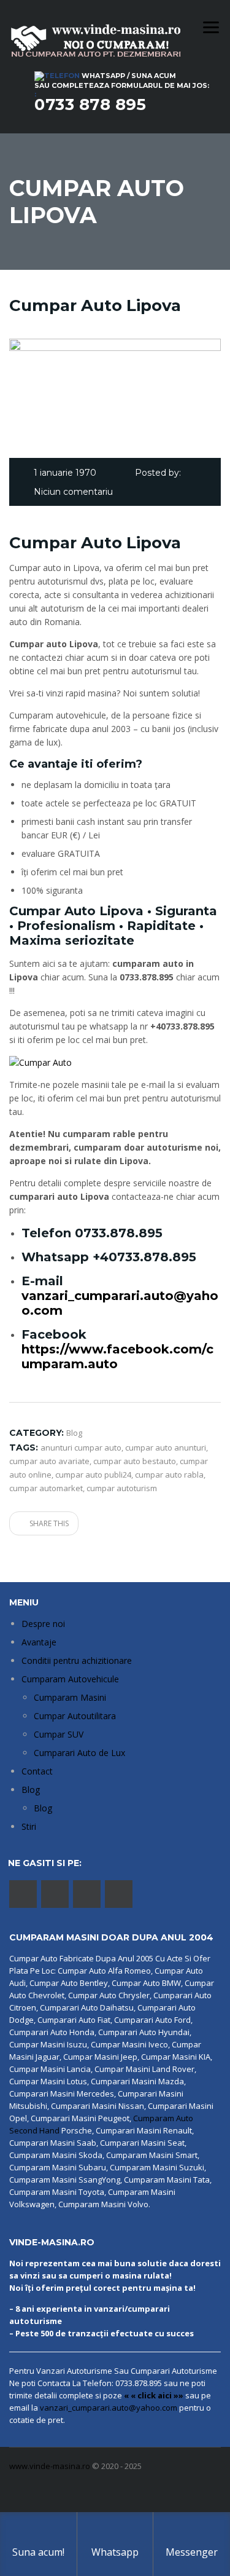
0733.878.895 (119, 1233)
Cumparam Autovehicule (70, 1679)
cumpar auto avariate (49, 1461)
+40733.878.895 (144, 1257)
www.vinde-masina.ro (50, 2466)
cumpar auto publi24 (93, 1475)
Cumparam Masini (70, 1697)
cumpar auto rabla (169, 1475)
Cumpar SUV (59, 1734)
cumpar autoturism (122, 1488)
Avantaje (39, 1642)
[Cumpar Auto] (40, 1062)
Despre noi (43, 1624)
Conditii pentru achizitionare (77, 1660)
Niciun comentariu (73, 492)
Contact (37, 1771)
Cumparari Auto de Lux (79, 1753)
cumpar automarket (46, 1488)
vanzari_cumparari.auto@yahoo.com (109, 2408)
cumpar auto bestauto (135, 1461)
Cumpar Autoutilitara (75, 1716)
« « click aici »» (154, 2395)
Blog (31, 1790)
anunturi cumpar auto (81, 1448)
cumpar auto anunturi (166, 1448)
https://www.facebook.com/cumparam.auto (117, 1357)
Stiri (29, 1826)
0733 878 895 (90, 104)
